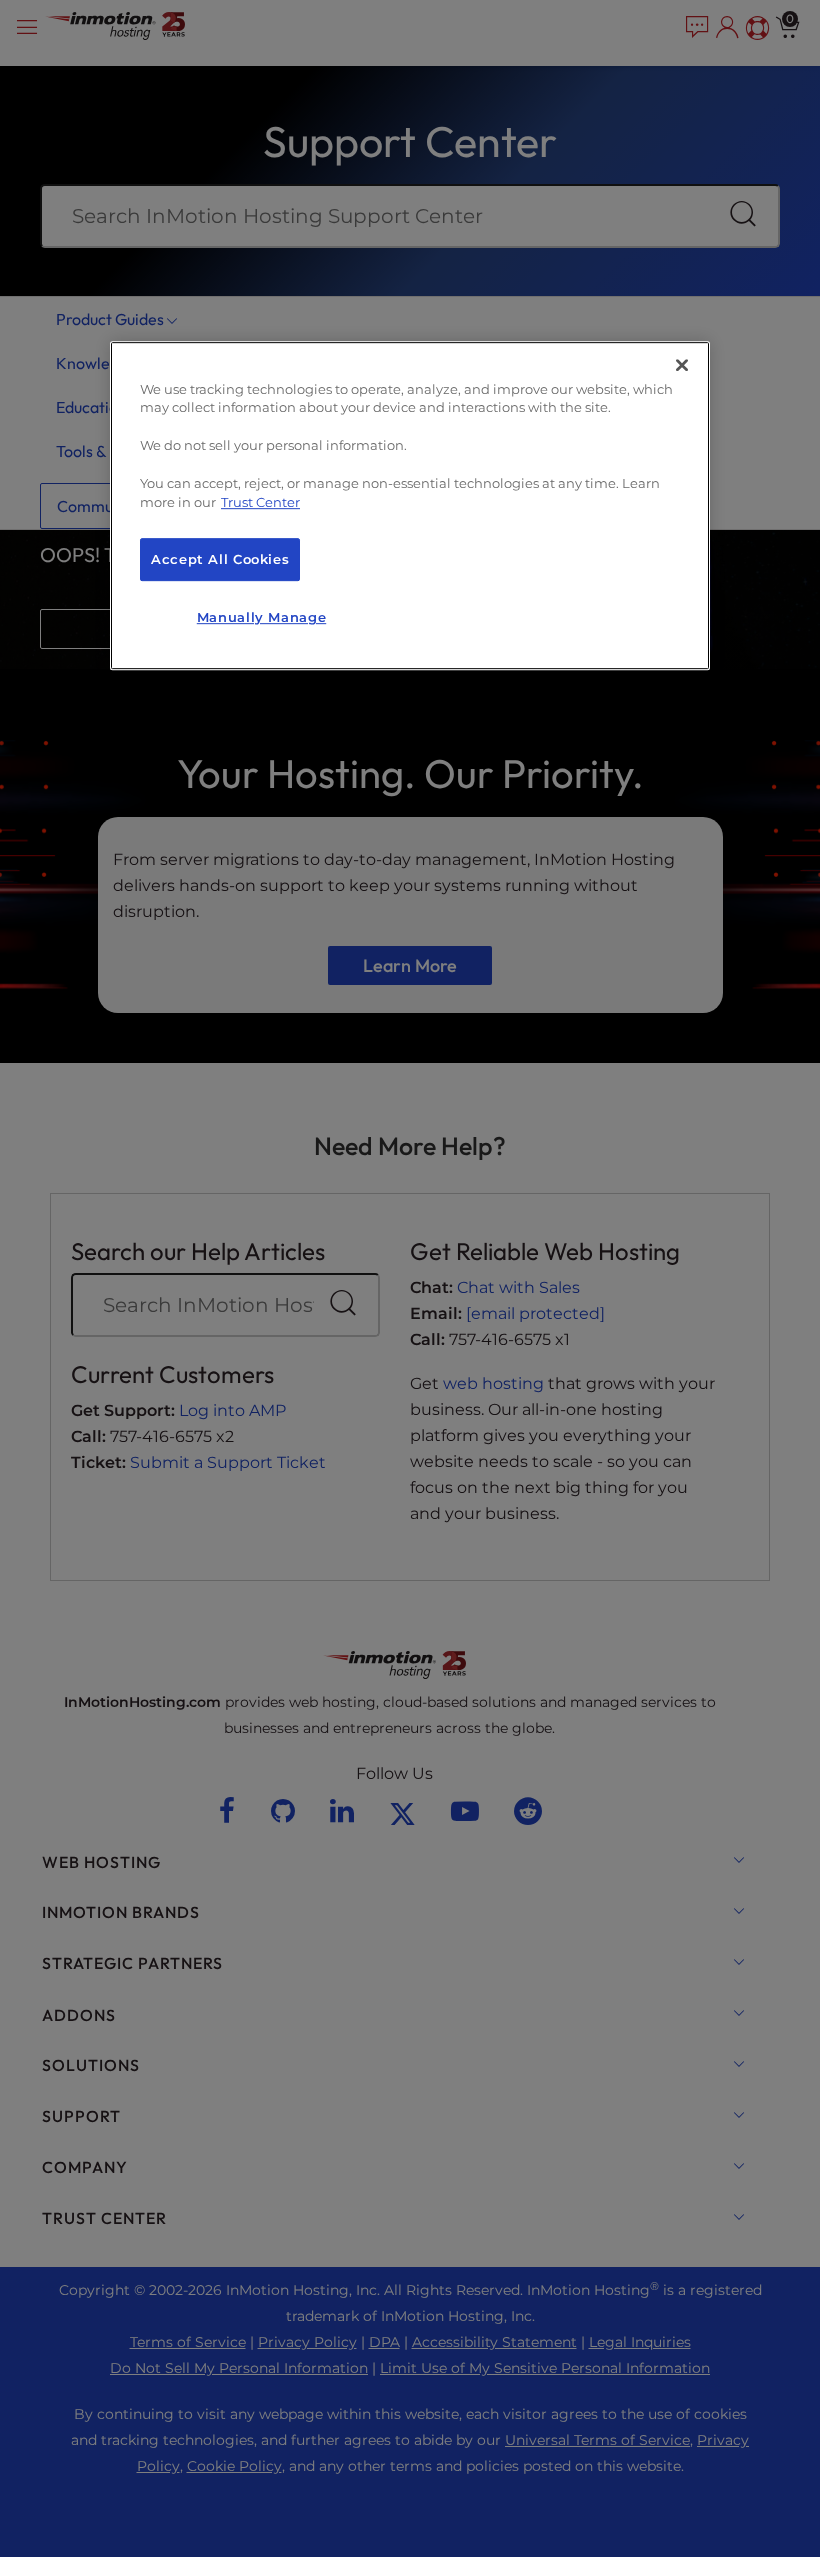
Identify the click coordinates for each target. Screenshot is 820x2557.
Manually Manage (261, 618)
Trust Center (260, 502)
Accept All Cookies (220, 559)
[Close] (682, 365)
